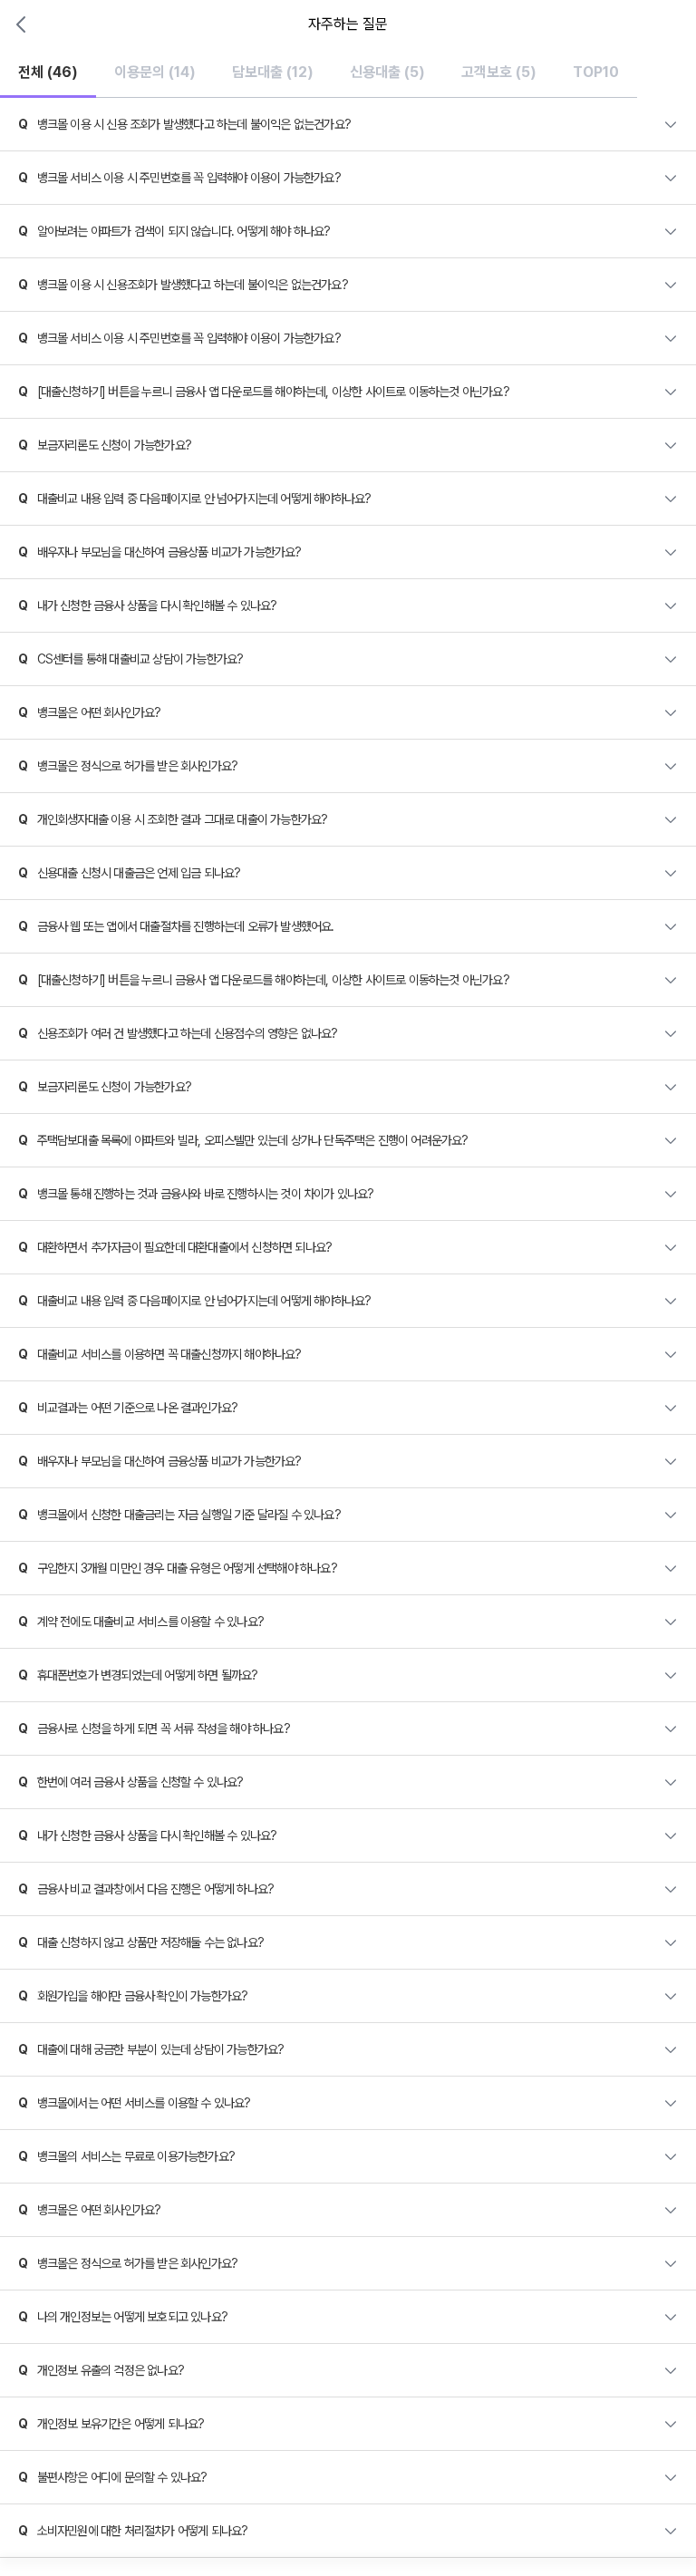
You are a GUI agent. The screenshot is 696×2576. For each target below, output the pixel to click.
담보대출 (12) (273, 72)
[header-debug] (658, 24)
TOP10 (596, 72)
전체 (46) (48, 72)
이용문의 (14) (155, 72)
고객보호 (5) (499, 72)
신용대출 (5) (387, 72)
